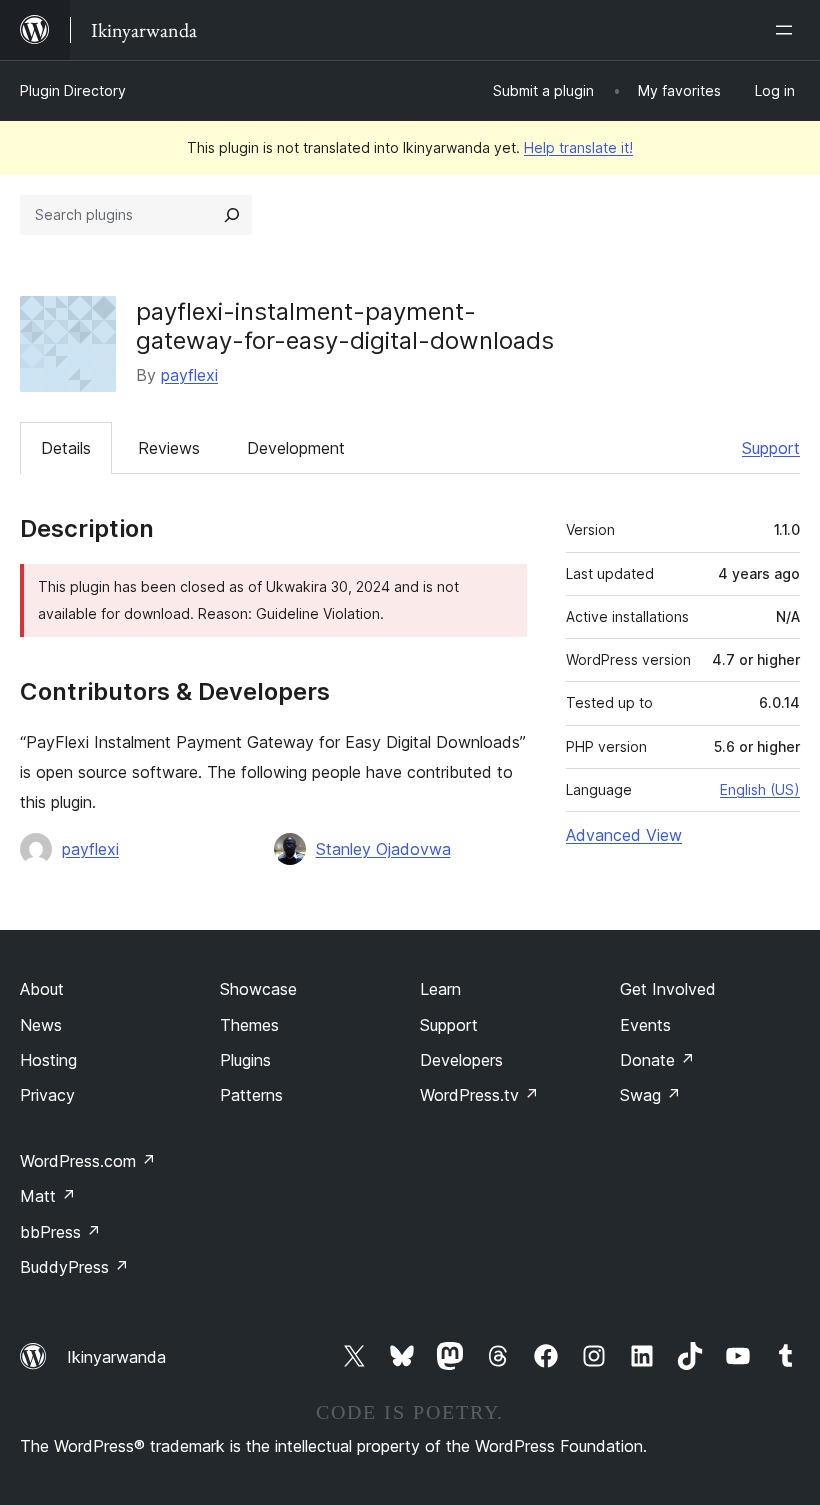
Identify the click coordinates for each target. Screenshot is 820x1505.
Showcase (258, 989)
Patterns (251, 1095)
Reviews (169, 448)
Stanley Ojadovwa (383, 849)
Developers (461, 1060)
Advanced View (624, 835)
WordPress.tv (479, 1095)
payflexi (189, 375)
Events (645, 1025)
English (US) (760, 789)
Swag (650, 1095)
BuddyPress (74, 1267)
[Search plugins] (232, 215)
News (41, 1025)
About (42, 989)
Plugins (245, 1060)
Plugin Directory (73, 90)
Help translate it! (578, 147)
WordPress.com (88, 1161)
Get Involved (668, 989)
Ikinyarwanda (116, 1357)
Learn (440, 989)
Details (66, 448)
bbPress (60, 1232)
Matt (48, 1196)
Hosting (48, 1060)
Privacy (47, 1095)
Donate (657, 1060)
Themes (249, 1025)
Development (296, 448)
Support (771, 448)
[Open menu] (788, 30)
